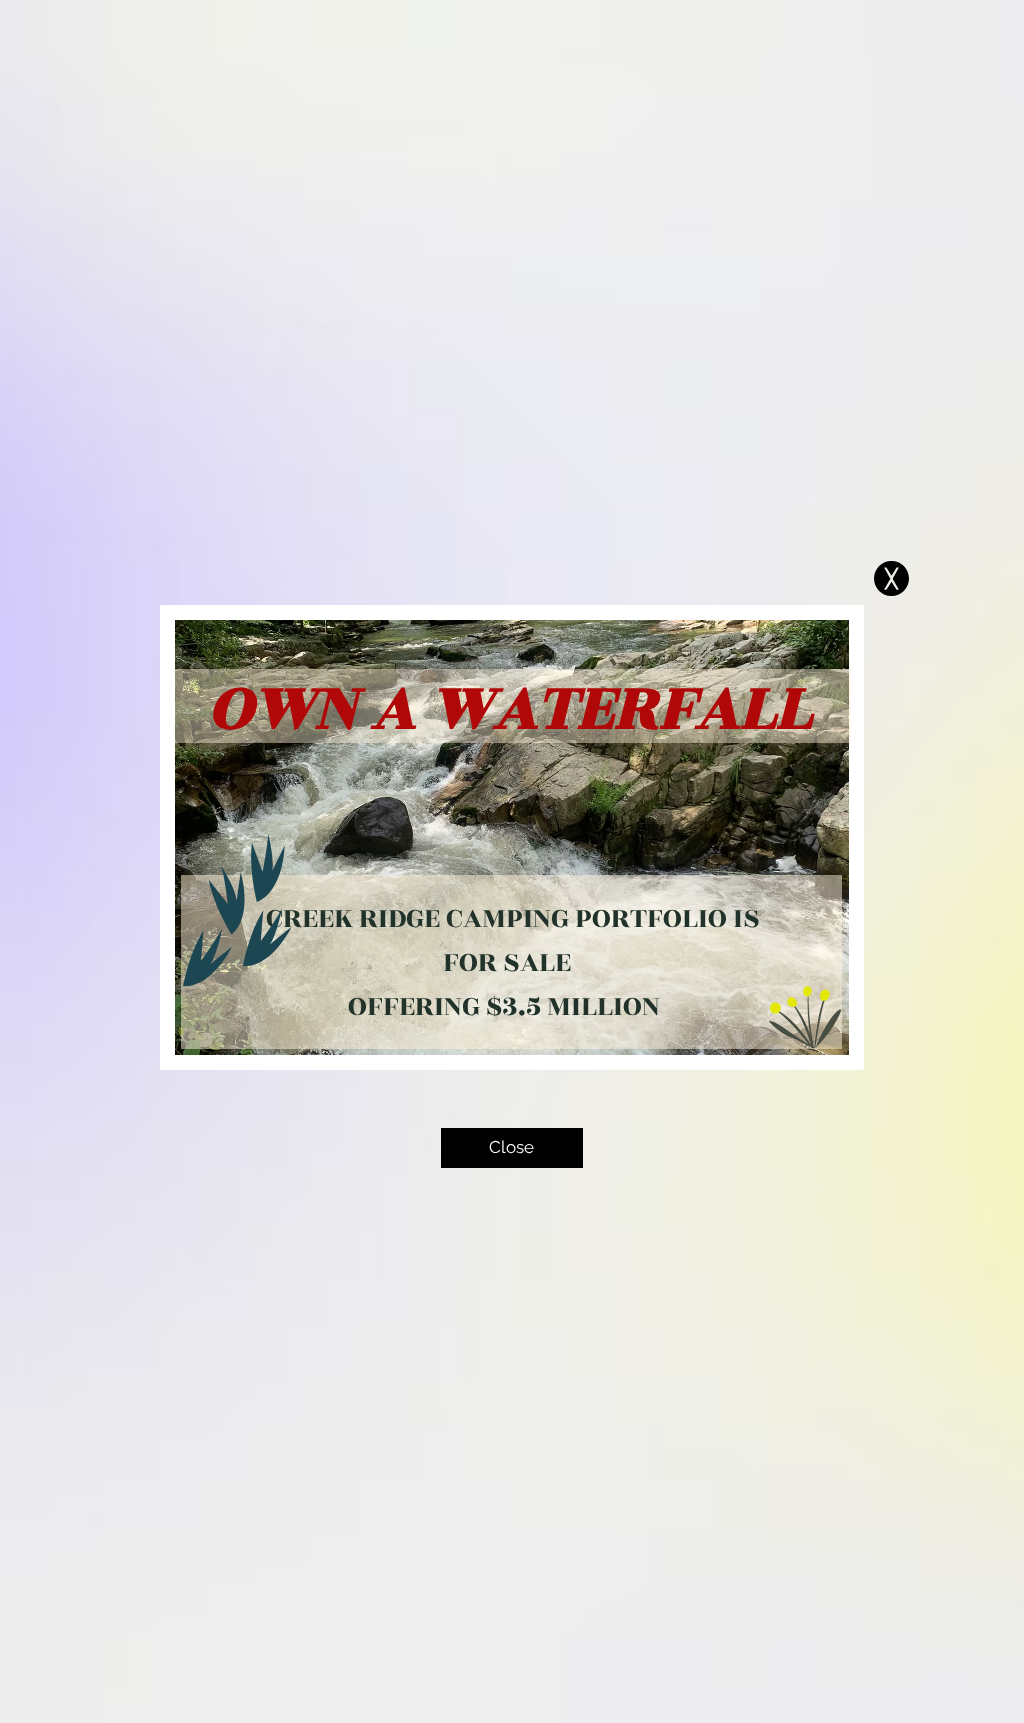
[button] (891, 578)
